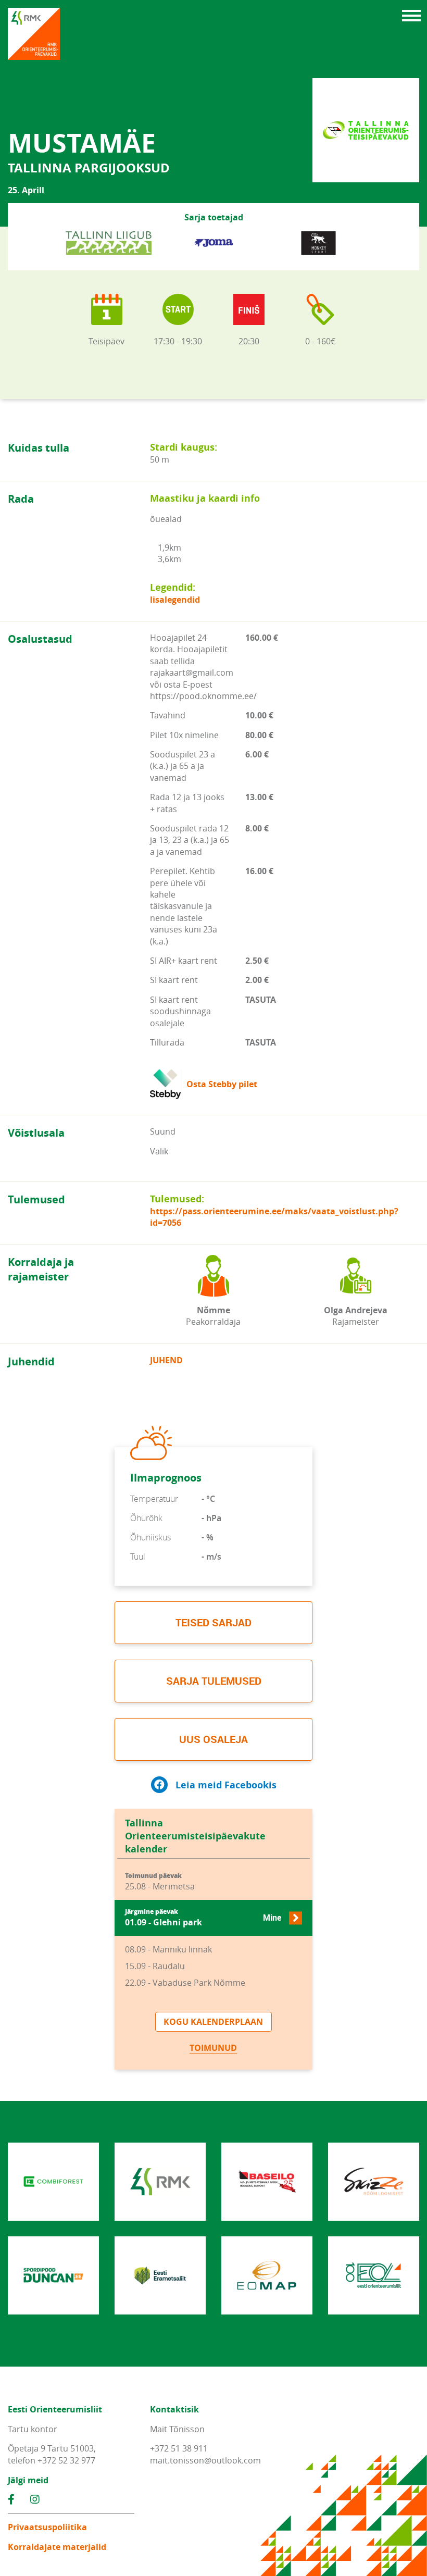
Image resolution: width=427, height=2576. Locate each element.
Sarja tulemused (214, 1681)
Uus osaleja (213, 1739)
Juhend (166, 1360)
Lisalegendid (175, 600)
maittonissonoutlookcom (205, 2460)
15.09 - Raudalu (155, 1966)
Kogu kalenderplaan (213, 2022)
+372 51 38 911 (179, 2448)
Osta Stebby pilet (222, 1084)
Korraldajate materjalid (57, 2547)
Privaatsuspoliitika (47, 2527)
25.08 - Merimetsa (160, 1882)
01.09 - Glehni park (203, 1918)
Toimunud (213, 2048)
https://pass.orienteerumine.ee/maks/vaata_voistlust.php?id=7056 (274, 1217)
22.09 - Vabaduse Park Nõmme (185, 1983)
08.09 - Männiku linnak (168, 1949)
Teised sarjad (213, 1622)
